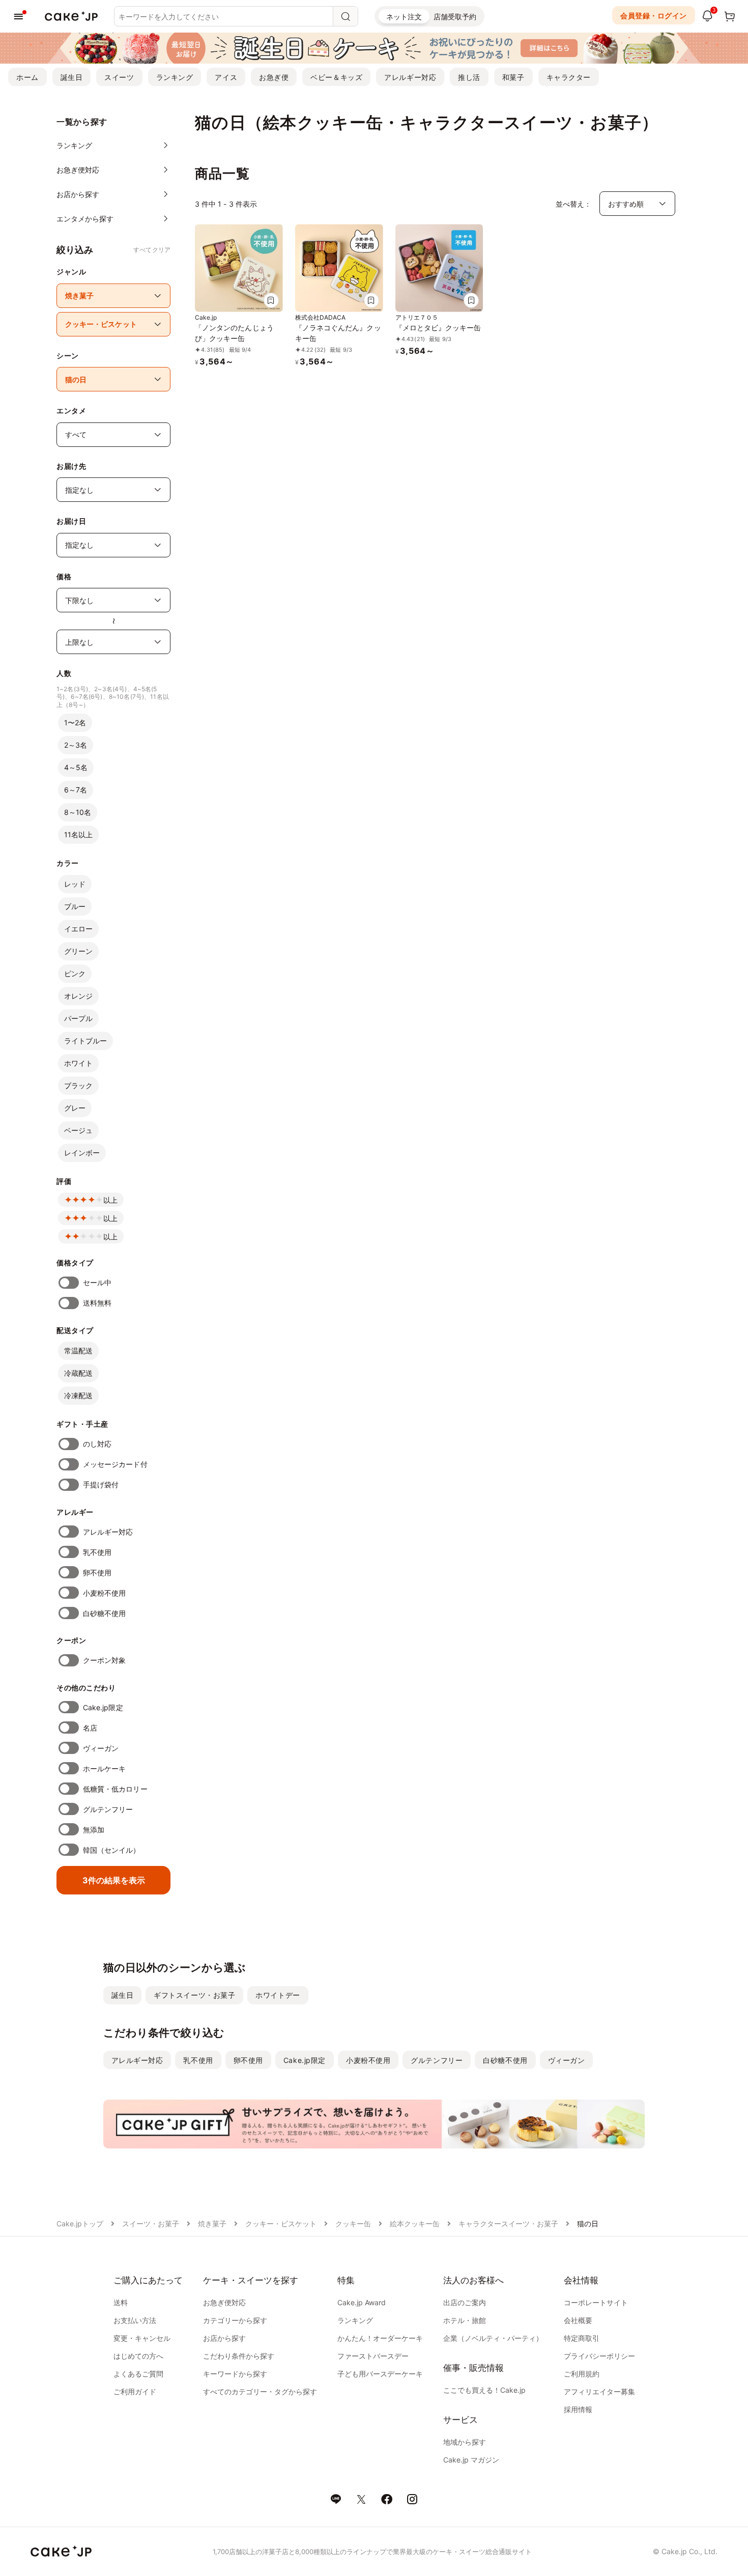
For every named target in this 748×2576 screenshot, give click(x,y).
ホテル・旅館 (465, 2320)
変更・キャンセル (142, 2338)
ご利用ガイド (135, 2391)
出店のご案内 (465, 2302)
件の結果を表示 (114, 1880)
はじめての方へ (138, 2356)
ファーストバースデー (373, 2356)
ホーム (27, 77)
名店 (90, 1728)
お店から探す (224, 2338)
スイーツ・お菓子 (151, 2224)
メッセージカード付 (115, 1464)
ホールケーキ (104, 1768)
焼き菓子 (212, 2224)
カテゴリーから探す (235, 2320)
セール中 (97, 1282)
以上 (110, 1200)
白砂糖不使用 (104, 1613)
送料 (121, 2302)
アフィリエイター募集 (599, 2391)
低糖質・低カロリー (115, 1789)
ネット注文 (404, 17)
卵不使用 (97, 1573)
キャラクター (569, 77)
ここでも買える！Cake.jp (484, 2390)
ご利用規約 (582, 2374)
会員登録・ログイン (654, 16)
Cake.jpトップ (80, 2224)
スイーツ (119, 77)
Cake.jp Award (362, 2302)
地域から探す (465, 2442)
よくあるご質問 (138, 2374)
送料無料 (97, 1303)
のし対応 (97, 1444)
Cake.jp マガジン (471, 2460)
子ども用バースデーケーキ (380, 2374)
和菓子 (513, 77)
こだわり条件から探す (239, 2356)
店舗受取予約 (455, 17)
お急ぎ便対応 (224, 2302)
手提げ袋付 (101, 1484)
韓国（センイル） (112, 1850)
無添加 (94, 1830)
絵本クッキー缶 (415, 2224)
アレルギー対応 (410, 77)
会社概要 (578, 2320)
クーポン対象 (104, 1660)
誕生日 (72, 77)
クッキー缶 (353, 2224)
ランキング (175, 77)
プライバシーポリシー (599, 2356)
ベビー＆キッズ (336, 77)
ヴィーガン (101, 1748)
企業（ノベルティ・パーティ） (493, 2338)
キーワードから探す (235, 2374)
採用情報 (578, 2409)
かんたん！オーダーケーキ (380, 2338)
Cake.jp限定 (103, 1707)
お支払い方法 (135, 2320)
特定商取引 (582, 2338)
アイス (226, 77)
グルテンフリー (108, 1809)
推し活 (469, 77)
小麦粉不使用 (104, 1593)
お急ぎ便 (274, 77)
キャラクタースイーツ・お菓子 (508, 2224)
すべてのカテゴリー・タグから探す (260, 2391)
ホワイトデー (278, 1995)
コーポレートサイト (596, 2302)
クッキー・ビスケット (281, 2224)
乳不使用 (97, 1552)
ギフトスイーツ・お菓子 (194, 1995)
